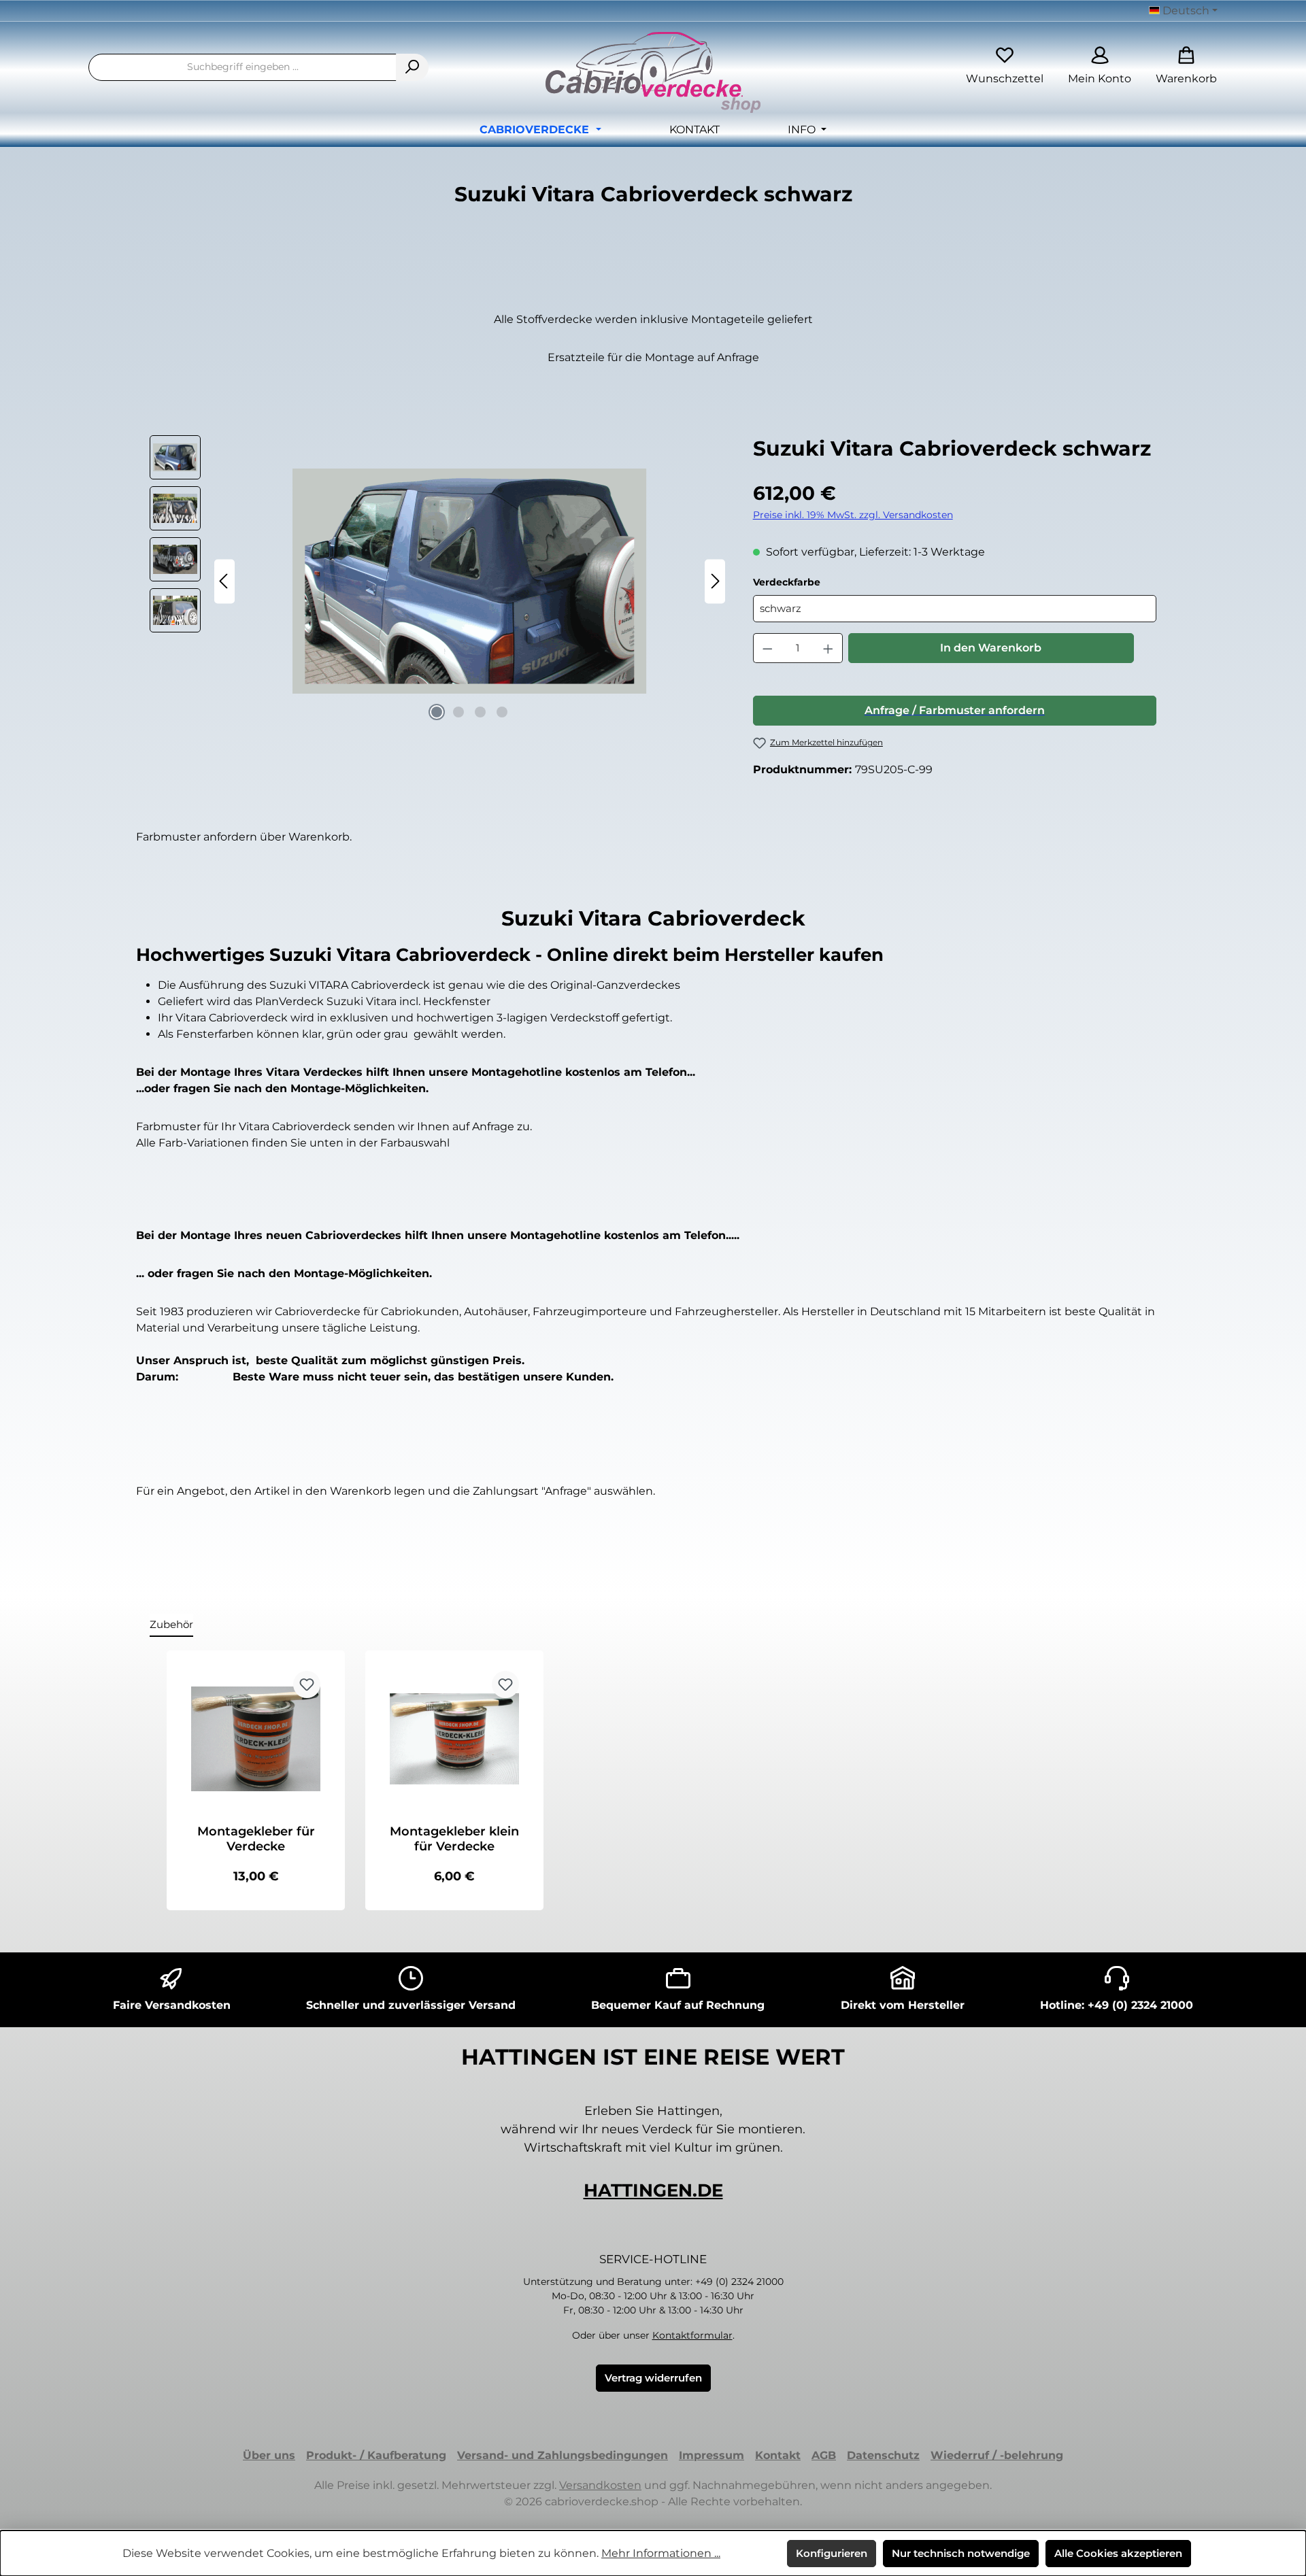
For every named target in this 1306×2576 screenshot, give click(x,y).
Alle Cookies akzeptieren (1118, 2553)
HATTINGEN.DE (653, 2190)
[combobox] (242, 67)
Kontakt (778, 2455)
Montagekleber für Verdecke (256, 1839)
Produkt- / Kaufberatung (376, 2455)
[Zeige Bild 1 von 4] (437, 712)
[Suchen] (412, 67)
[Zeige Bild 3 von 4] (480, 712)
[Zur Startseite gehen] (653, 72)
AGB (824, 2455)
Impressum (711, 2455)
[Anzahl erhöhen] (828, 648)
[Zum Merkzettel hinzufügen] (307, 1684)
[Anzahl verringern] (767, 648)
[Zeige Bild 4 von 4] (502, 712)
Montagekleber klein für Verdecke (454, 1839)
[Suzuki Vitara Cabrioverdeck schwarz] (469, 581)
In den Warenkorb (991, 648)
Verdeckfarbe (819, 582)
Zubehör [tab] (171, 1624)
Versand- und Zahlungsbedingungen (563, 2455)
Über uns (269, 2455)
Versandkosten (600, 2485)
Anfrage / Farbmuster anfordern (955, 710)
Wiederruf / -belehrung (997, 2455)
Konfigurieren (832, 2553)
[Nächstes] (715, 581)
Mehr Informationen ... (661, 2553)
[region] (438, 581)
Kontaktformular (692, 2335)
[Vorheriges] (224, 581)
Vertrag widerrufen (653, 2378)
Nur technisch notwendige (961, 2553)
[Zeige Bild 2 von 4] (458, 712)
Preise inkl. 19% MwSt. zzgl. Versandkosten (853, 515)
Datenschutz (883, 2455)
